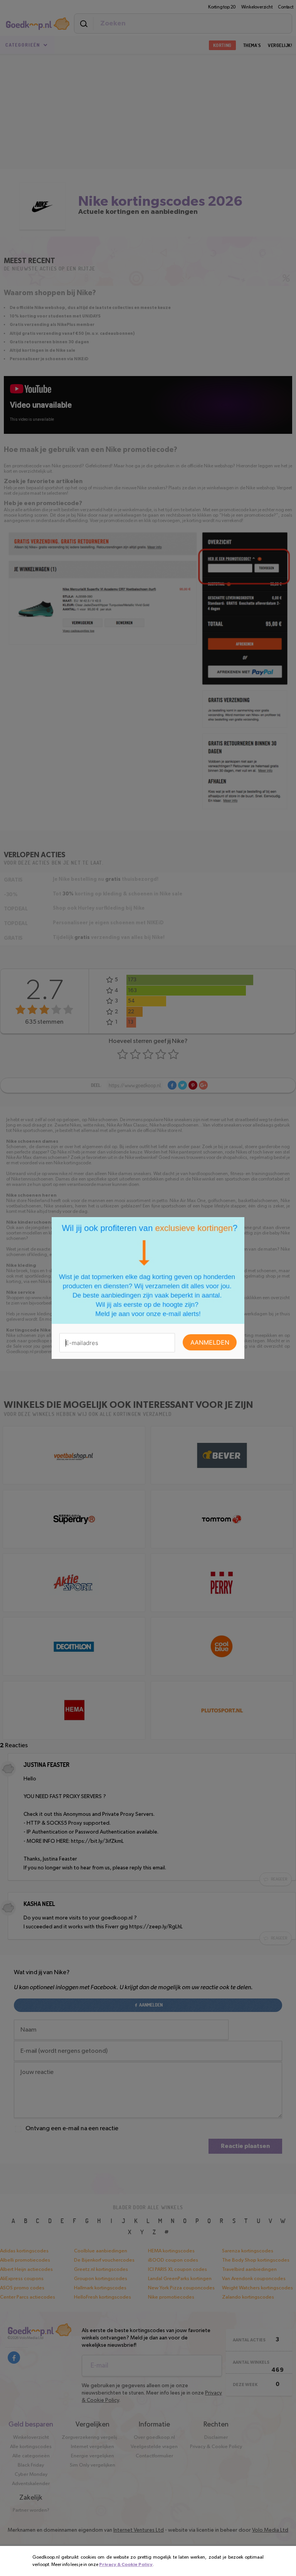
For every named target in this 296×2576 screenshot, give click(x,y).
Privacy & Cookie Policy (126, 2564)
